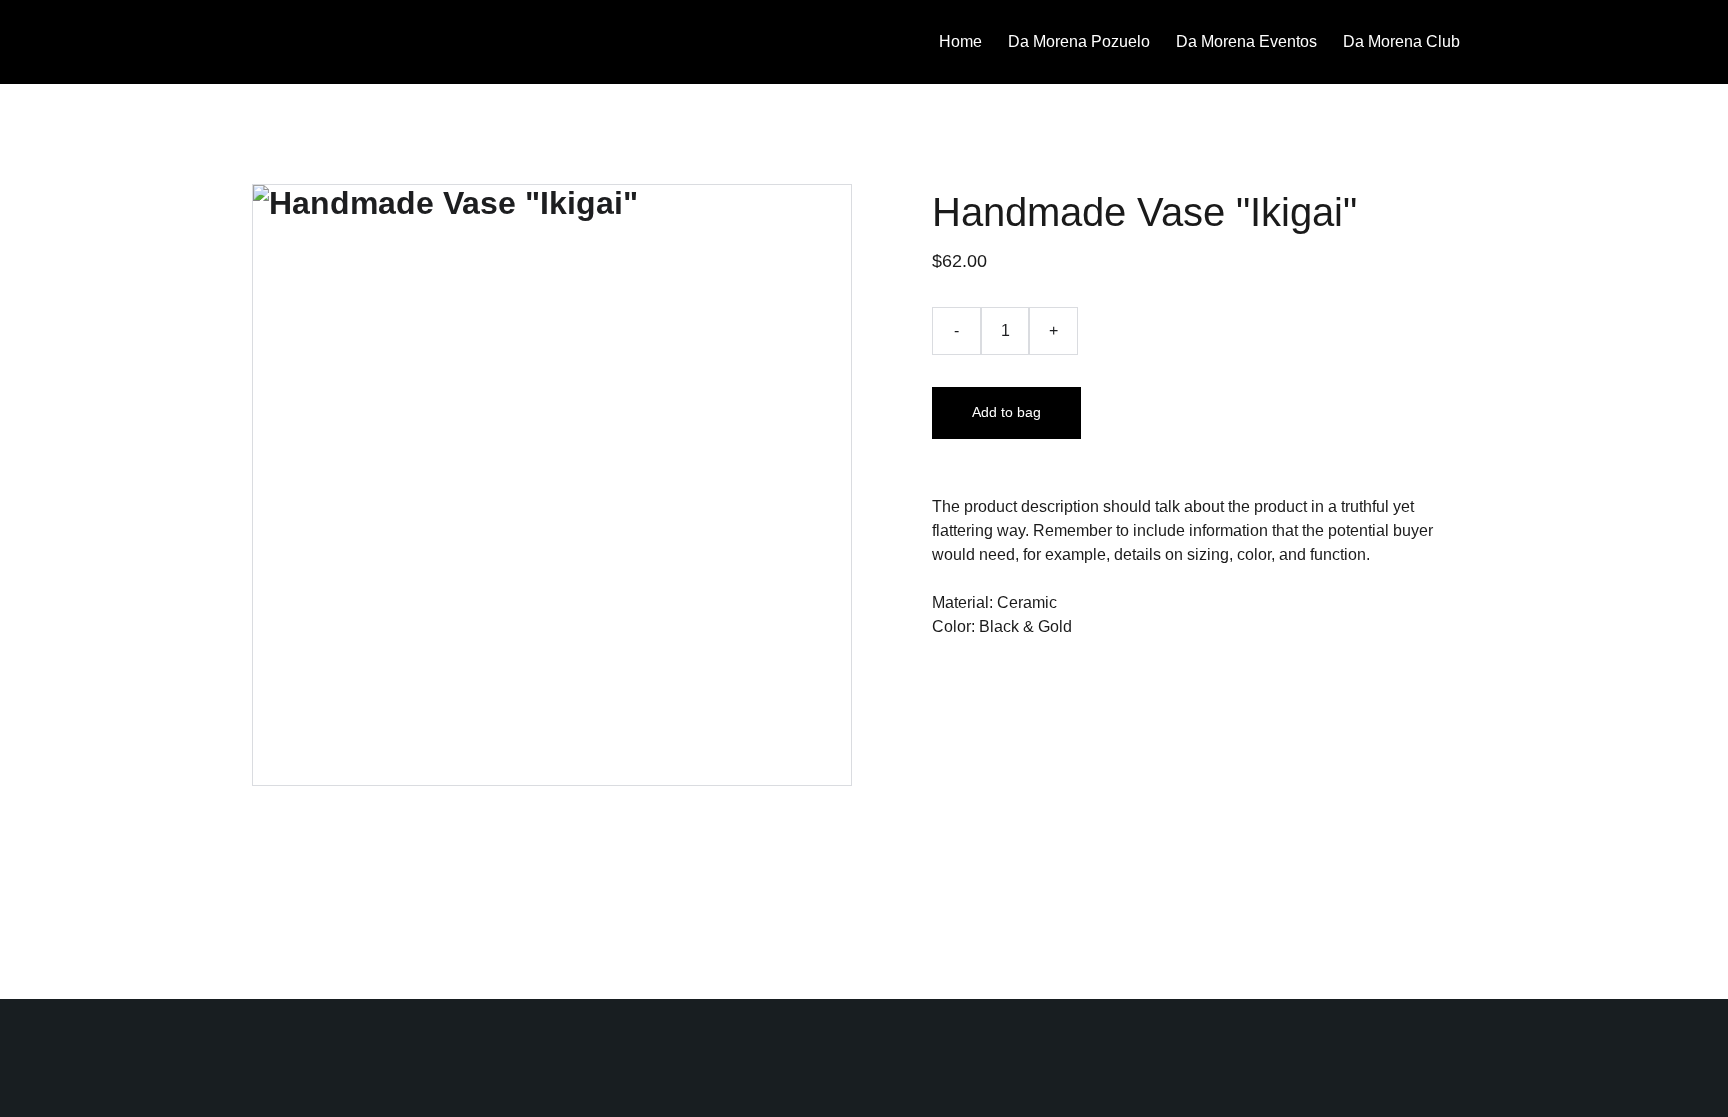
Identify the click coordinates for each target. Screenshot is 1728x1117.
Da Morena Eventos (1246, 41)
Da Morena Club (1401, 41)
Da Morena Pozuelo (1079, 41)
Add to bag (1006, 412)
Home (960, 41)
